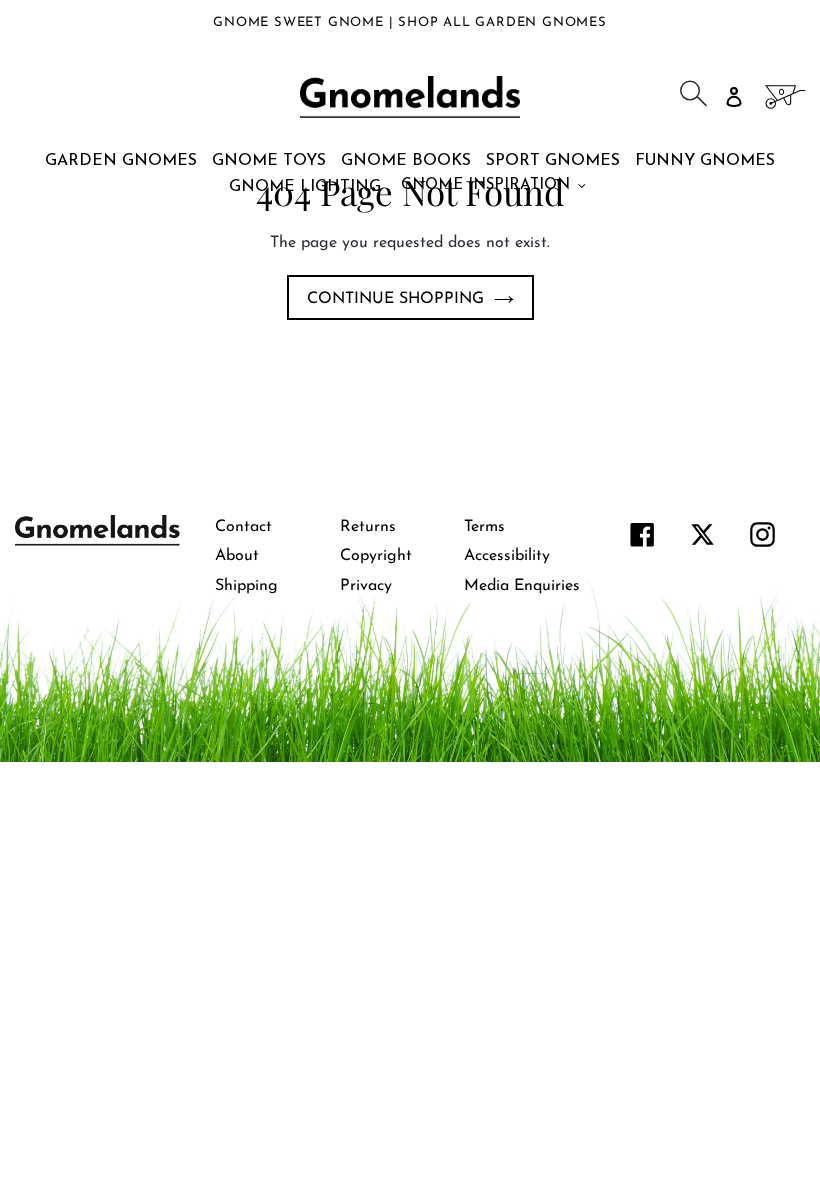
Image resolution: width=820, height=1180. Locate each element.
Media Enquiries (522, 586)
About (237, 556)
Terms (484, 527)
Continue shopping (395, 299)
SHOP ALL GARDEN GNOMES (502, 22)
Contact (243, 527)
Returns (368, 527)
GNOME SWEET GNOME (300, 22)
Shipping (246, 586)
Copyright (376, 556)
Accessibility (507, 556)
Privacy (366, 586)
